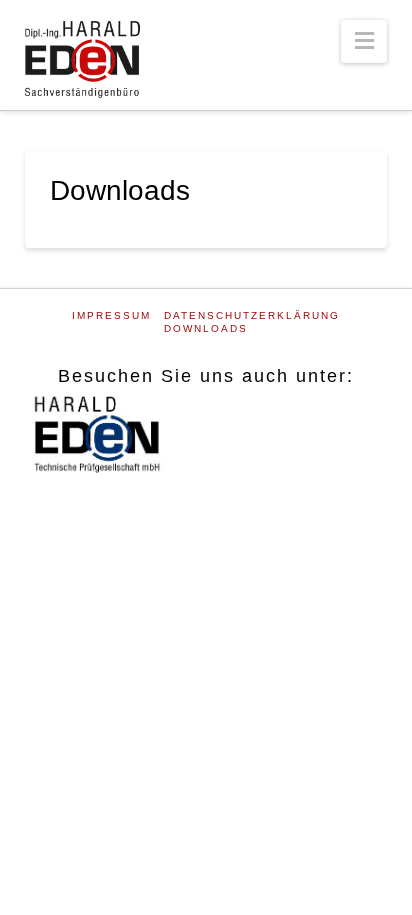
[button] (364, 41)
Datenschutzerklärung (252, 315)
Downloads (206, 328)
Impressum (111, 315)
